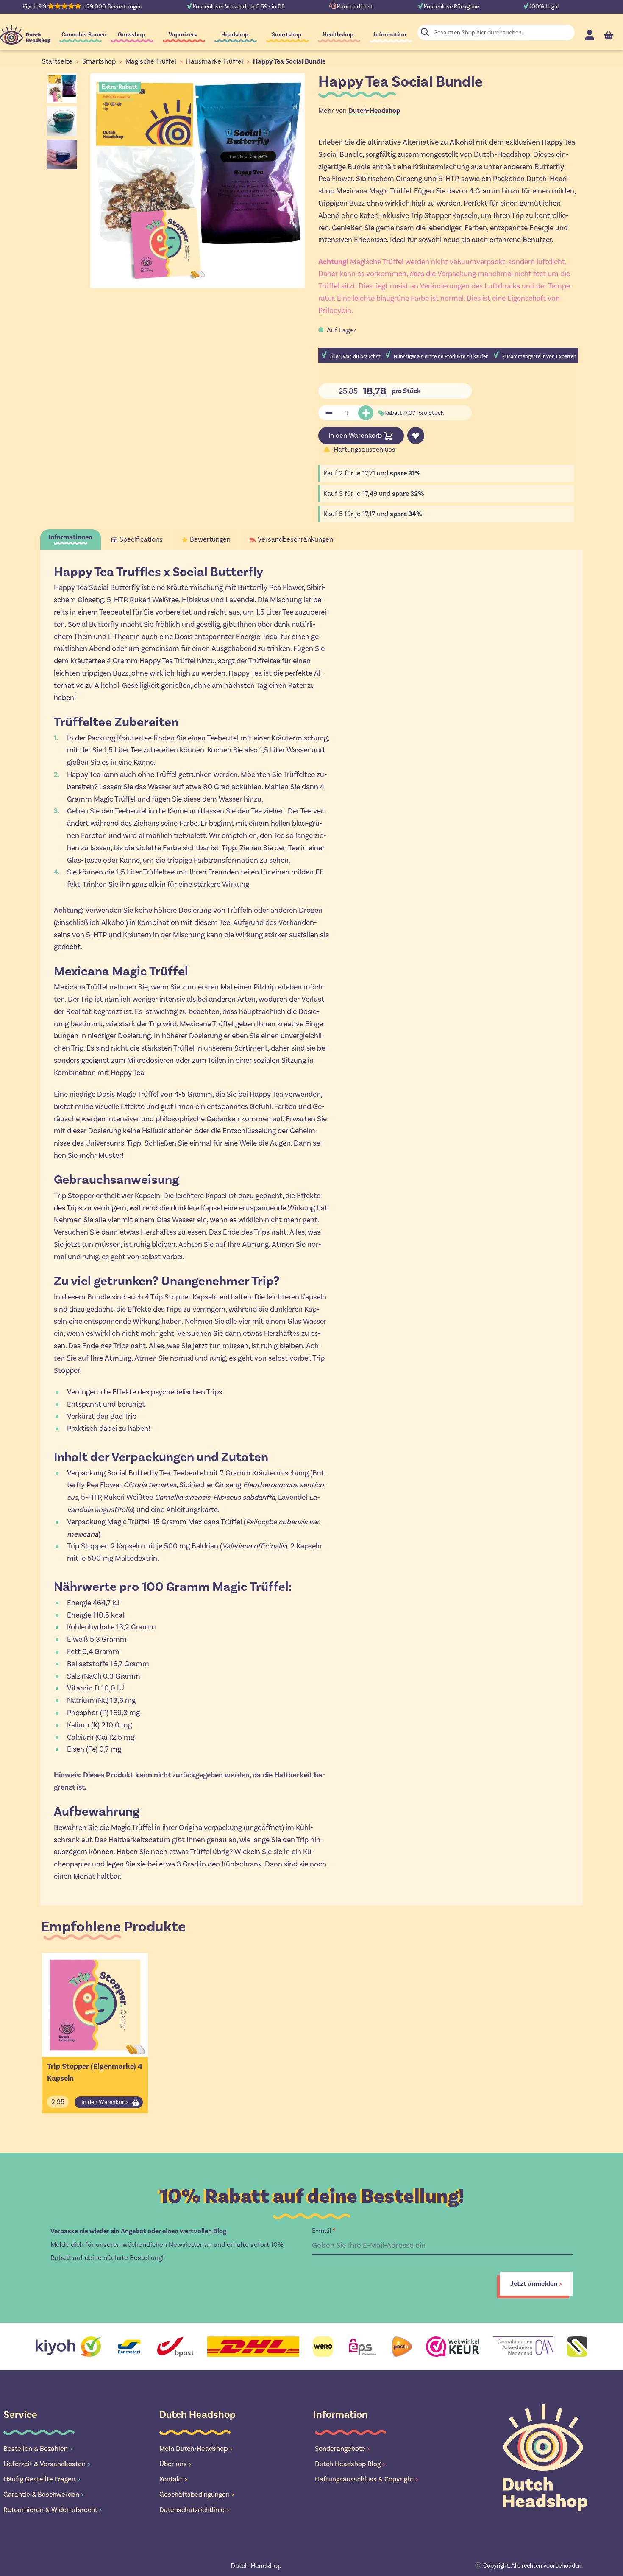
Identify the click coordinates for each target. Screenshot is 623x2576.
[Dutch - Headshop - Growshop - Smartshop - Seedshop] (25, 35)
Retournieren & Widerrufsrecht (53, 2510)
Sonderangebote (342, 2449)
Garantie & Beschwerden (44, 2494)
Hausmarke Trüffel (215, 61)
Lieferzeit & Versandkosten (47, 2464)
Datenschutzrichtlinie (194, 2510)
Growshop (131, 35)
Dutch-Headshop (374, 111)
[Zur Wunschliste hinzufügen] (416, 436)
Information (390, 35)
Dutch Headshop (256, 2566)
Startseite (57, 61)
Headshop (235, 35)
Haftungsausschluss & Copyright (367, 2479)
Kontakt (173, 2479)
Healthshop (338, 35)
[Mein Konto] (590, 35)
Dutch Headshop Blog (350, 2464)
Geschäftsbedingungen (197, 2494)
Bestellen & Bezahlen (38, 2449)
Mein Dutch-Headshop (196, 2449)
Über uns (175, 2464)
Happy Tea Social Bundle (289, 61)
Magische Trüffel (151, 61)
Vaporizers (183, 35)
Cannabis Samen (84, 35)
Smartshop (286, 35)
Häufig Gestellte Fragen (42, 2479)
